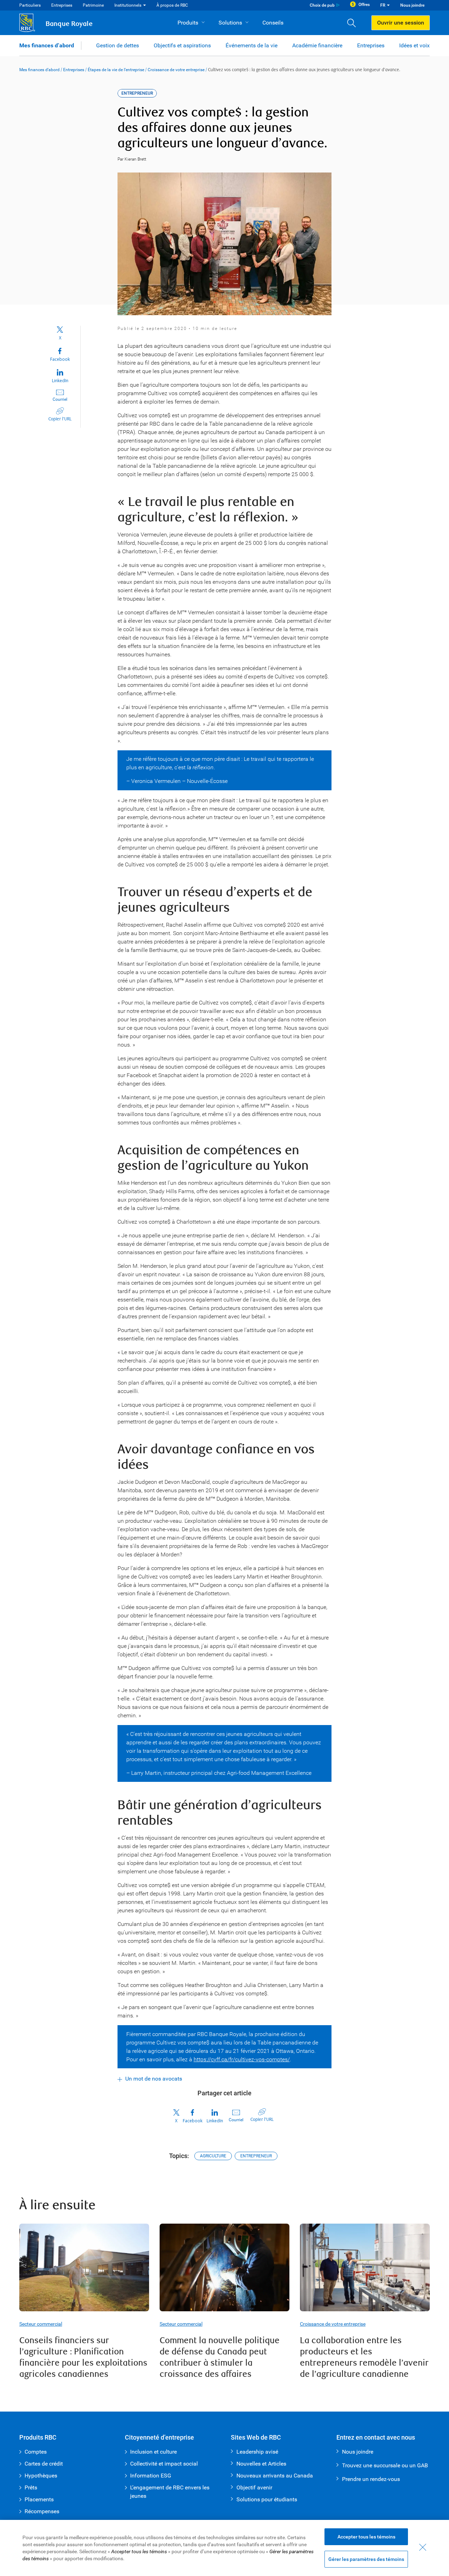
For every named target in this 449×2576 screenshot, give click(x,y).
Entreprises (62, 5)
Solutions (230, 23)
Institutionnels (128, 5)
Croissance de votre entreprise (176, 70)
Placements (39, 2499)
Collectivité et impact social (164, 2464)
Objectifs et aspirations (182, 45)
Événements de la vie (252, 45)
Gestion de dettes (118, 45)
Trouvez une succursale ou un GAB (385, 2465)
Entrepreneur (256, 2156)
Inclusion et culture (153, 2452)
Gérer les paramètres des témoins (366, 2559)
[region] (224, 2548)
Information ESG (151, 2476)
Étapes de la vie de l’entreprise (116, 70)
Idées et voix (414, 45)
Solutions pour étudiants (267, 2499)
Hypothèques (41, 2476)
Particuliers (30, 5)
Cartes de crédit (44, 2464)
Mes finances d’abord (47, 45)
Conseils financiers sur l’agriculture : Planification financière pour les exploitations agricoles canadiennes (83, 2357)
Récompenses (42, 2511)
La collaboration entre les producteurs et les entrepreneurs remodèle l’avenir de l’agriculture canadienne (364, 2357)
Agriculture (213, 2156)
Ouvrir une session (401, 23)
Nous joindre (412, 5)
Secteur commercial (41, 2324)
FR (383, 5)
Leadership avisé (257, 2452)
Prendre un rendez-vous (371, 2479)
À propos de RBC (172, 5)
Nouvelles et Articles (261, 2464)
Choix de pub (322, 5)
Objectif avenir (254, 2487)
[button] (354, 23)
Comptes (36, 2452)
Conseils (273, 23)
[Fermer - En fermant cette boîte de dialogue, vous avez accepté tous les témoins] (423, 2547)
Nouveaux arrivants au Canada (275, 2476)
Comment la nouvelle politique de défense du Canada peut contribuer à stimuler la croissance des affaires (220, 2357)
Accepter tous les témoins (366, 2537)
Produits (188, 23)
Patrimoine (93, 5)
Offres (364, 5)
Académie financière (317, 45)
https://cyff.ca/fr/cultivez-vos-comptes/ (242, 2059)
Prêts (31, 2487)
